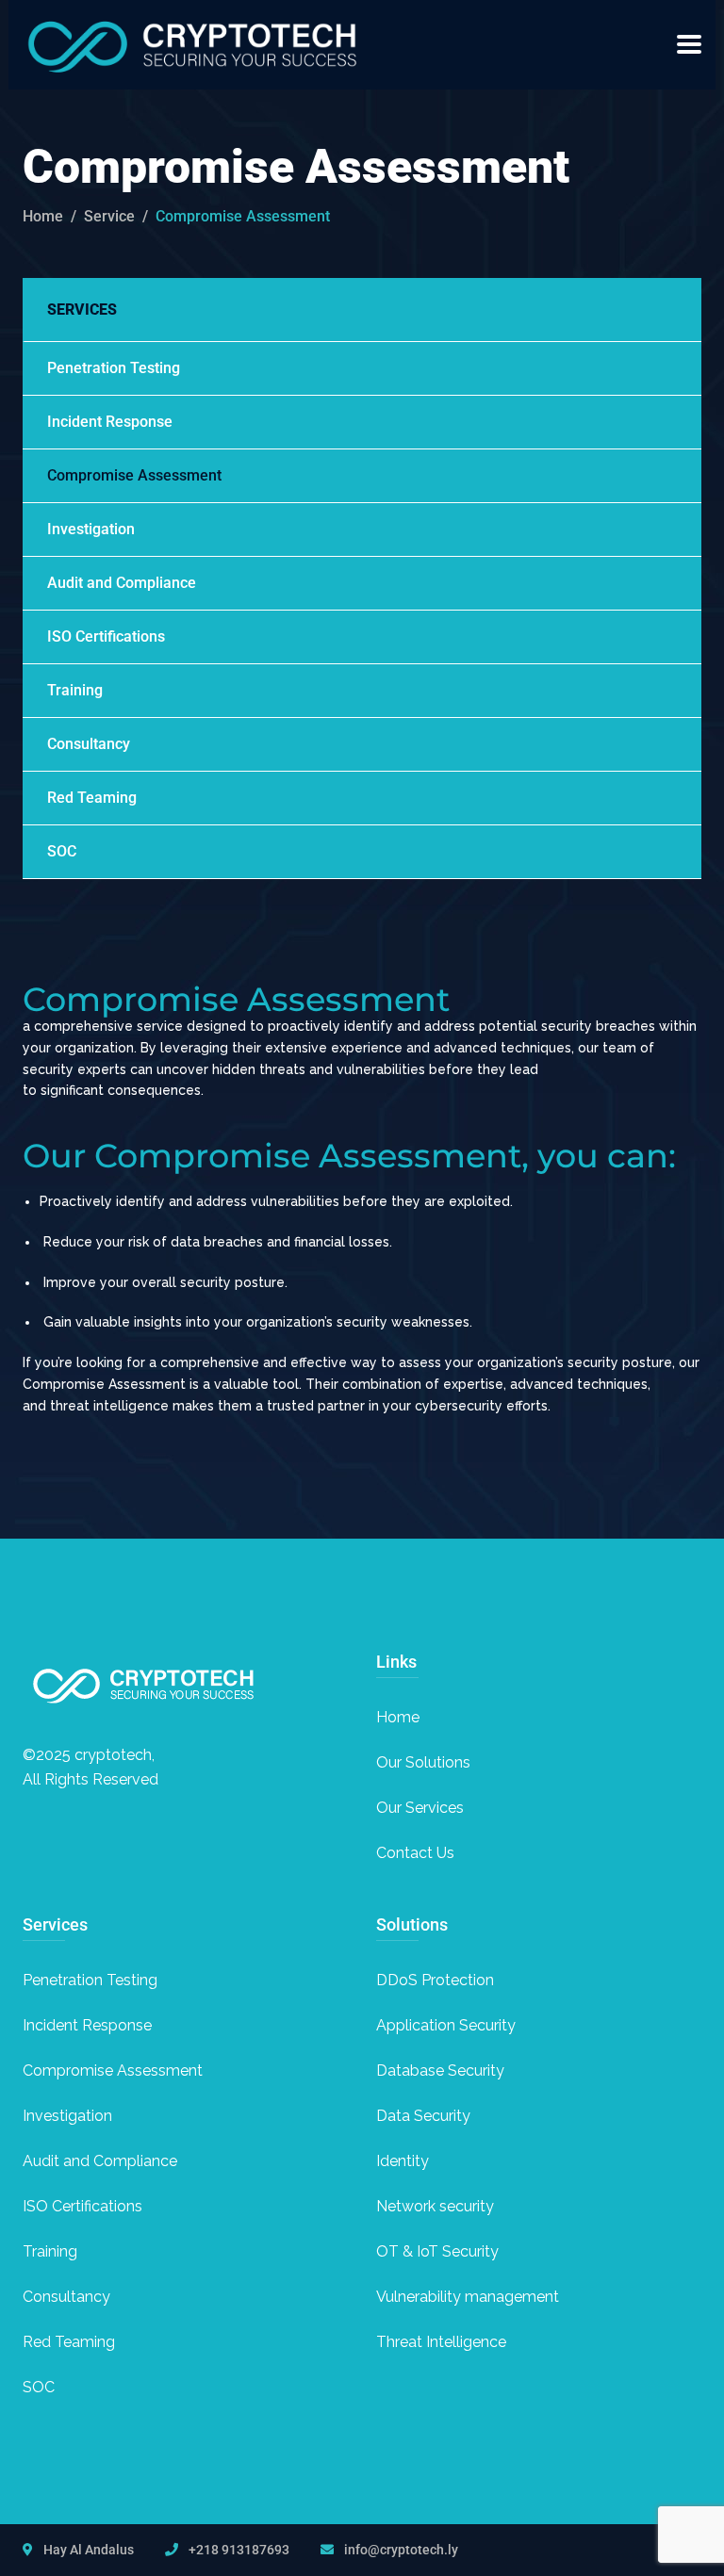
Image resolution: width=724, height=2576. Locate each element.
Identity (403, 2161)
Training (75, 690)
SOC (62, 851)
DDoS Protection (435, 1980)
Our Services (420, 1808)
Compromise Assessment (134, 475)
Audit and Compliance (122, 583)
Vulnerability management (468, 2297)
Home (43, 216)
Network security (435, 2206)
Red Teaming (92, 798)
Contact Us (415, 1853)
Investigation (91, 529)
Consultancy (89, 744)
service (109, 216)
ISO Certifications (106, 636)
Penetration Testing (114, 368)
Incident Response (110, 422)
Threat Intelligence (441, 2342)
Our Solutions (423, 1762)
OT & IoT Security (437, 2251)
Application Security (446, 2025)
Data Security (423, 2116)
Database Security (440, 2071)
